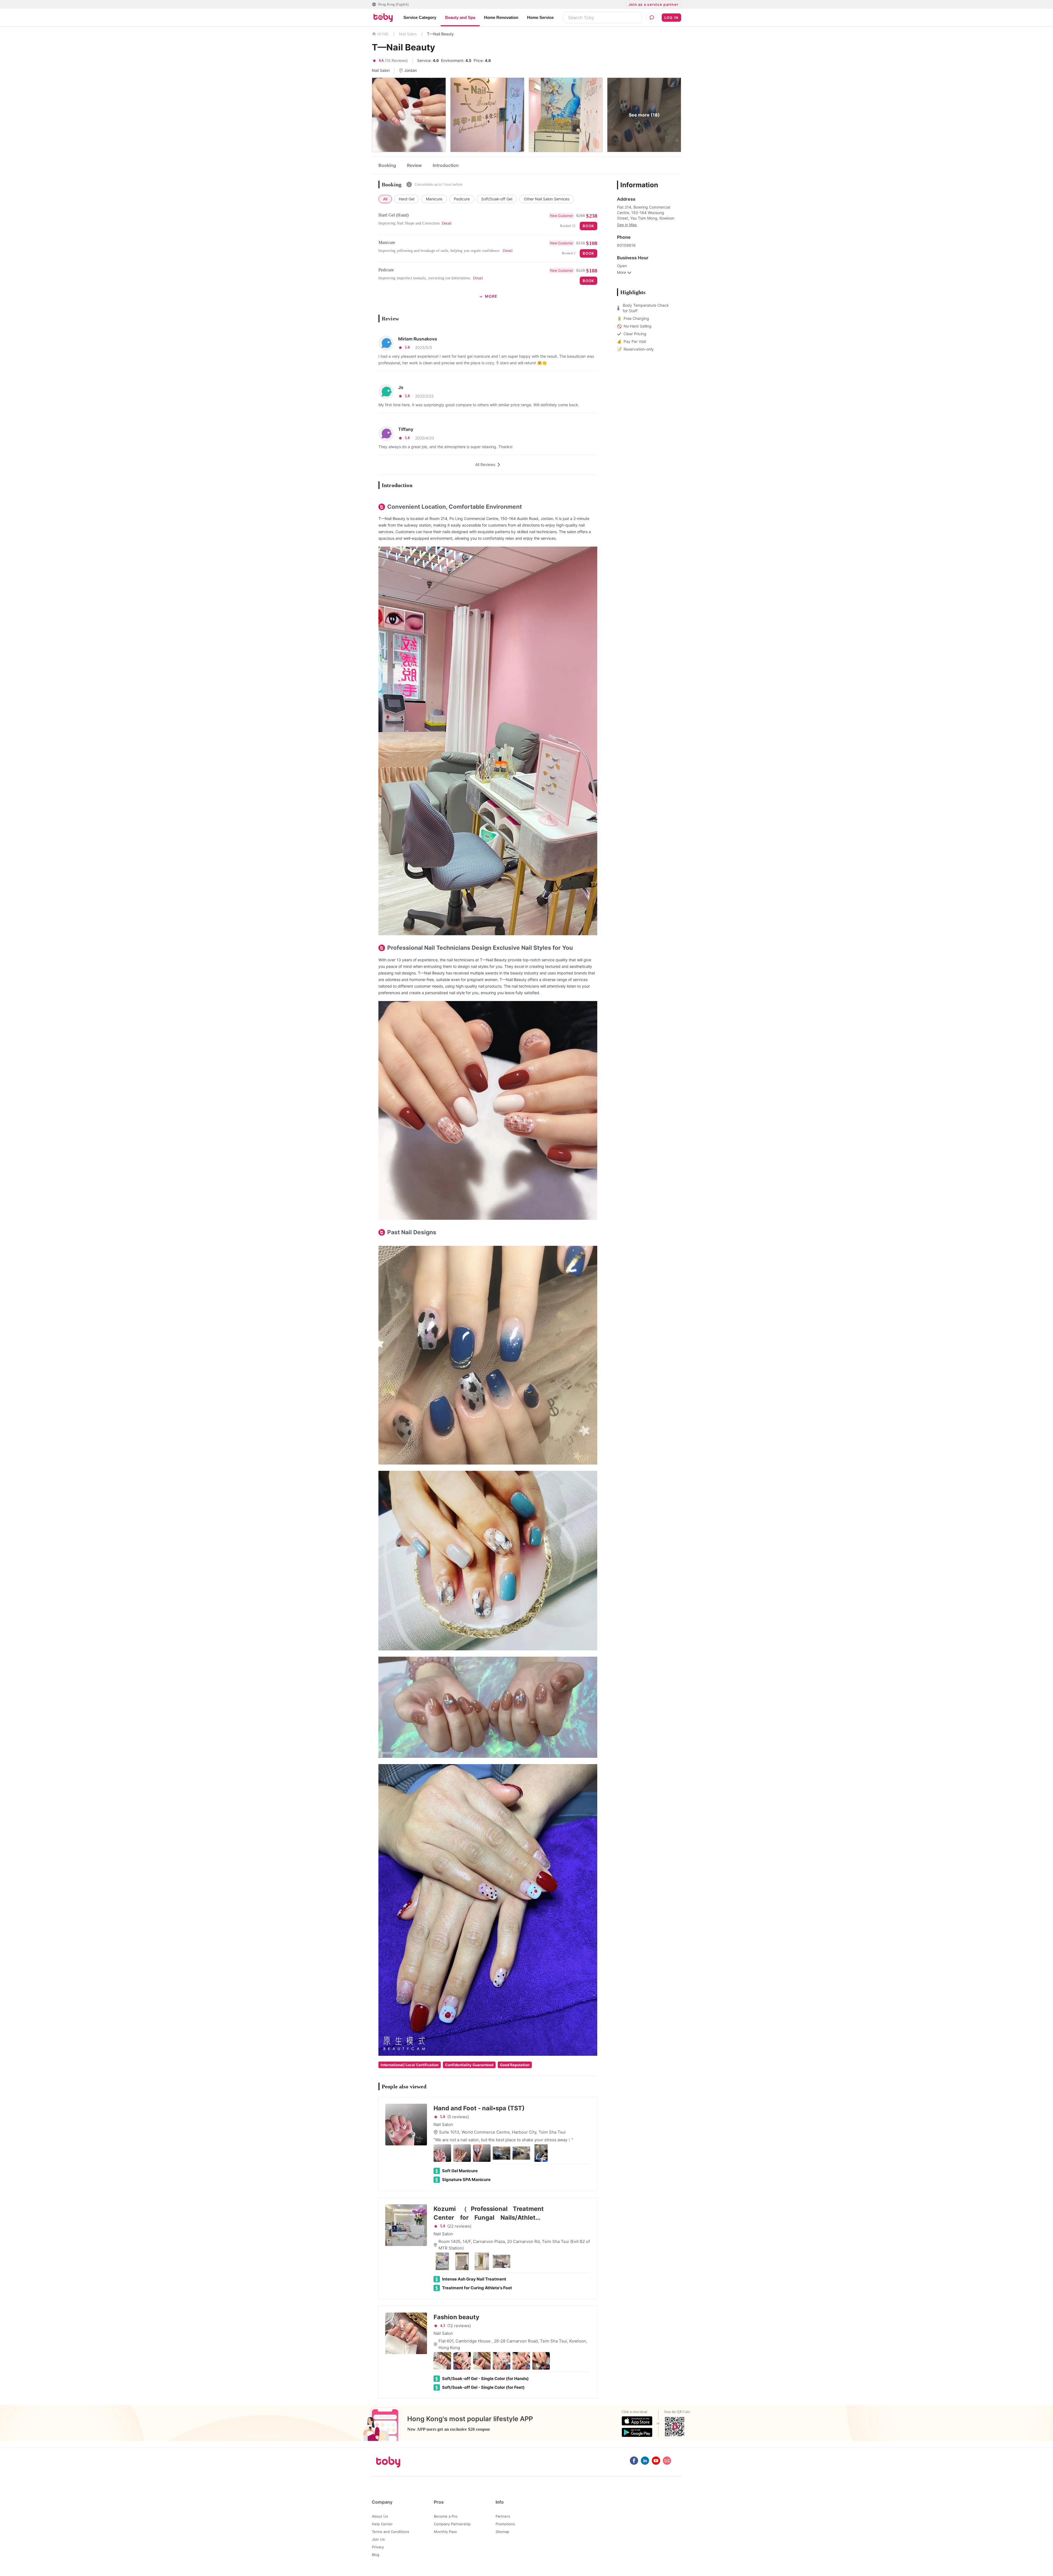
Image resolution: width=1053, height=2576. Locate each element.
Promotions (505, 2524)
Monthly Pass (445, 2532)
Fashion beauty (456, 2317)
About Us (380, 2516)
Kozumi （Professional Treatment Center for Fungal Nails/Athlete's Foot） (489, 2214)
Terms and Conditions (390, 2532)
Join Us (378, 2539)
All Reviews (485, 464)
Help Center (382, 2524)
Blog (376, 2555)
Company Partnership (452, 2524)
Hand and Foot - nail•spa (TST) (479, 2108)
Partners (503, 2516)
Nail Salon (408, 34)
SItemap (502, 2532)
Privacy (378, 2547)
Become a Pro (446, 2516)
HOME (383, 34)
